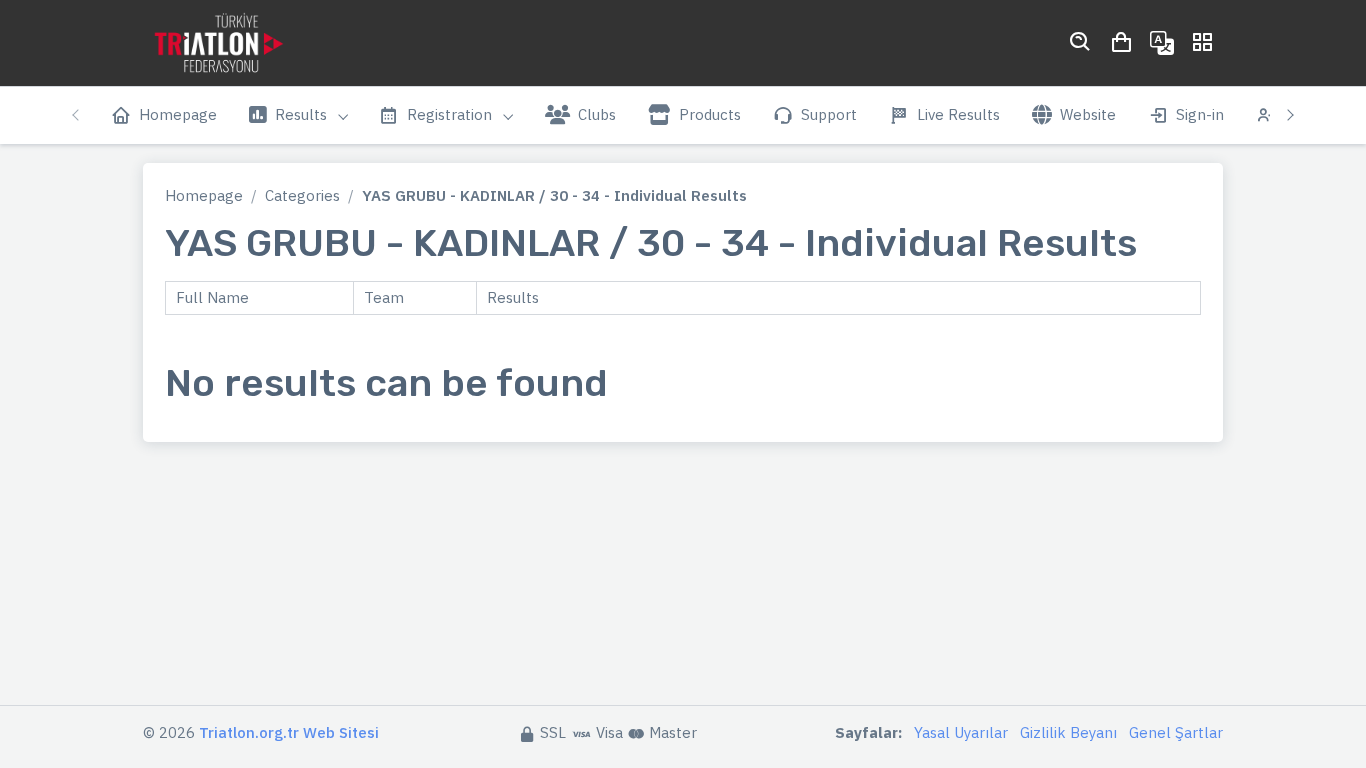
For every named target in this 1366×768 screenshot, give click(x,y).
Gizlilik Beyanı (1068, 732)
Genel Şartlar (1176, 732)
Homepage (204, 195)
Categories (302, 195)
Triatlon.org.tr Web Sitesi (289, 732)
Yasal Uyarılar (961, 732)
